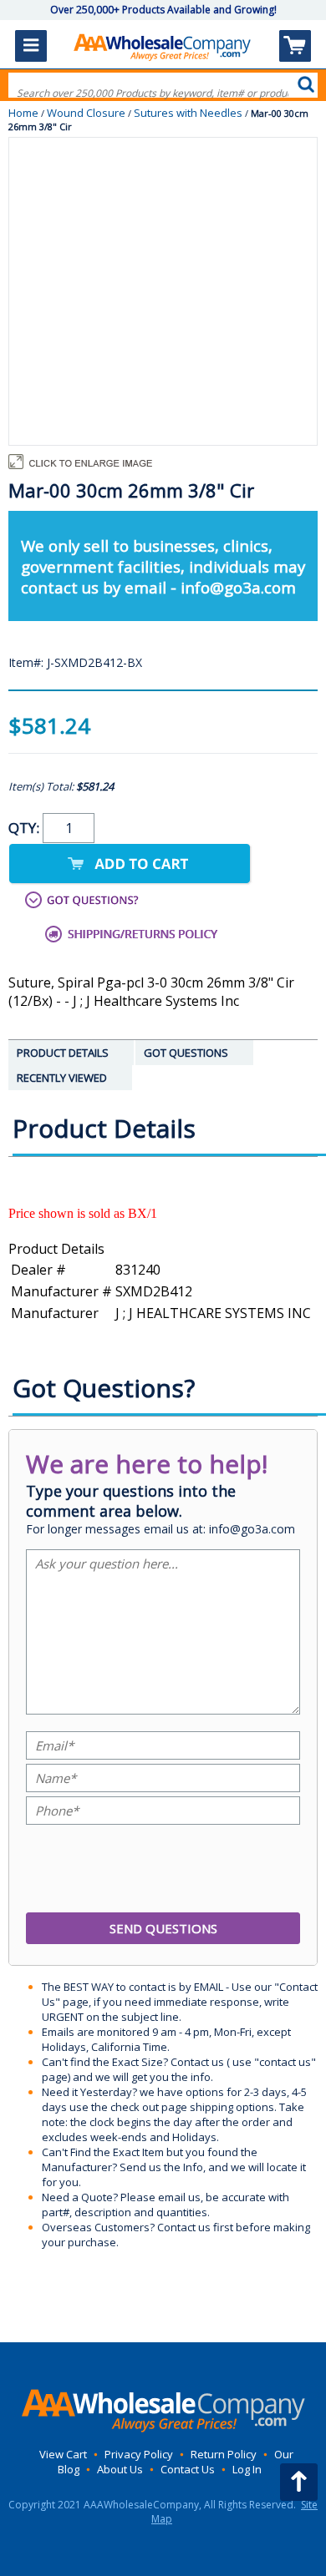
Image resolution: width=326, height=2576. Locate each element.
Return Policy (224, 2454)
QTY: (25, 828)
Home (23, 113)
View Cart (63, 2454)
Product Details (56, 1249)
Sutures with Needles (188, 113)
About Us (120, 2469)
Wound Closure (86, 113)
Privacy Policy (139, 2454)
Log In (247, 2469)
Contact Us (188, 2469)
